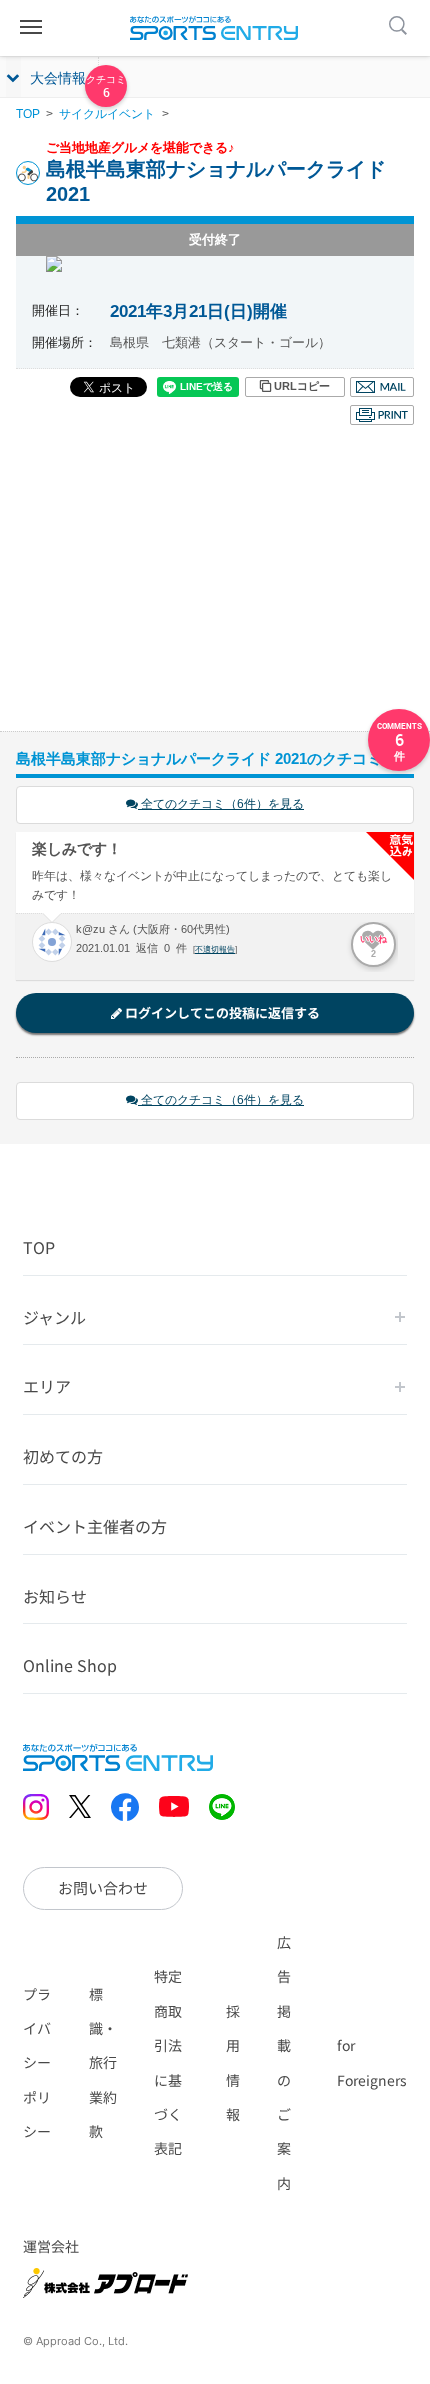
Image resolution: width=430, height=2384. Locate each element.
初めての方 (63, 1456)
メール (382, 387)
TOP (28, 114)
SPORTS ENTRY (215, 28)
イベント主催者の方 (95, 1526)
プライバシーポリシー (37, 2063)
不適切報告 (215, 949)
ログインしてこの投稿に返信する (221, 1012)
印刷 (382, 415)
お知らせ (55, 1596)
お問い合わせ (103, 1887)
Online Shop (70, 1665)
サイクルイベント (107, 114)
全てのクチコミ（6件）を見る (221, 804)
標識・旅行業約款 (103, 2063)
